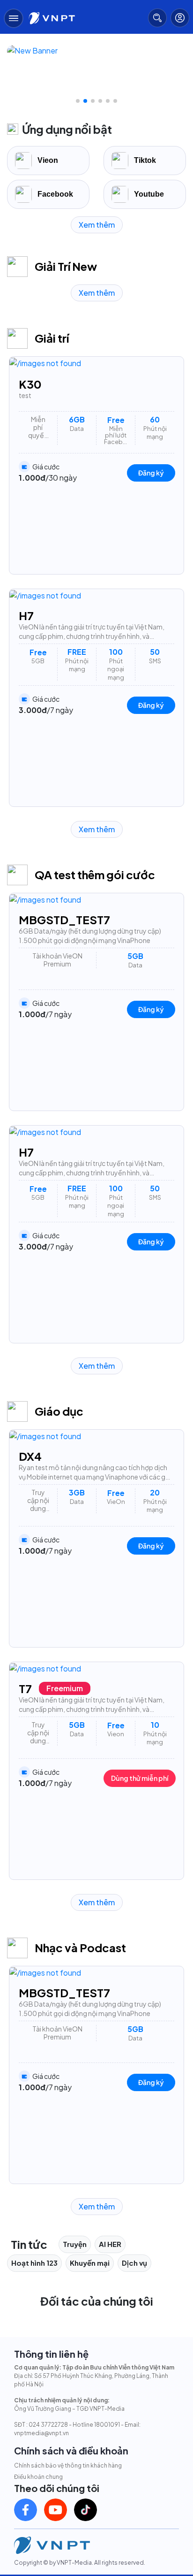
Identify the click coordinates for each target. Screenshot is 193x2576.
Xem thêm (97, 225)
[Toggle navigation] (14, 18)
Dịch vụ (134, 2263)
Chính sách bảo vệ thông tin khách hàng (68, 2465)
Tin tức (29, 2244)
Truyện (75, 2244)
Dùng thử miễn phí (138, 1778)
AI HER (110, 2244)
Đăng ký (150, 472)
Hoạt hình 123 (34, 2263)
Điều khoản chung (38, 2477)
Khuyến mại (90, 2263)
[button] (78, 101)
